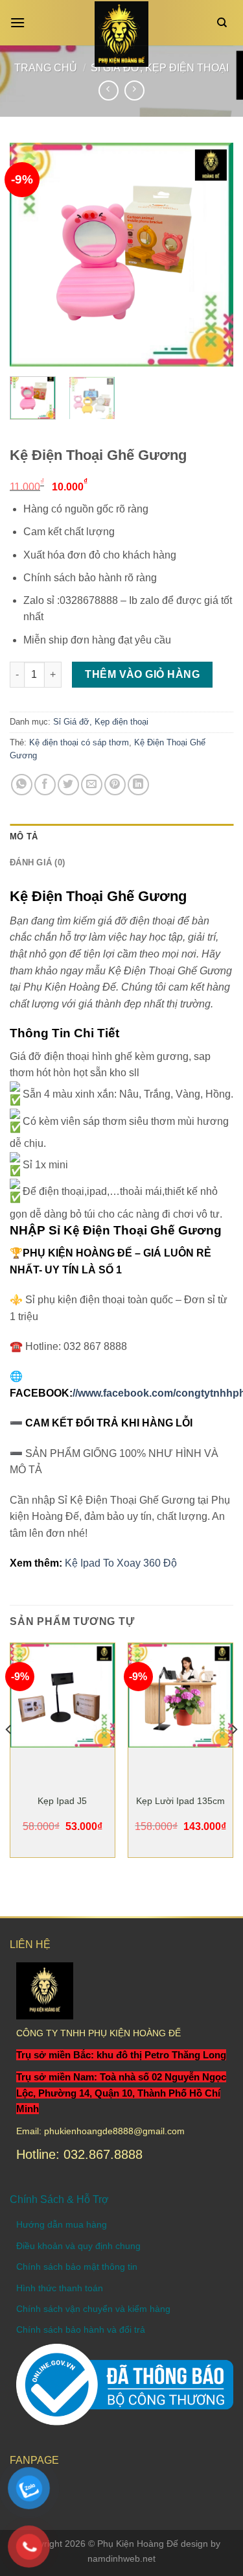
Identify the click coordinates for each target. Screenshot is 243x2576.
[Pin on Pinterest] (115, 785)
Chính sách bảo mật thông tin (77, 2267)
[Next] (213, 255)
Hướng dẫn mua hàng (62, 2224)
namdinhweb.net (121, 2558)
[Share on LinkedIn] (138, 785)
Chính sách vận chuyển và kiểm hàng (93, 2309)
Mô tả (24, 837)
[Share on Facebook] (45, 785)
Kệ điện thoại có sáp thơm (79, 742)
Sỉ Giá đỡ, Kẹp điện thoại (101, 722)
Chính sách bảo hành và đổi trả (81, 2329)
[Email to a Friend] (92, 785)
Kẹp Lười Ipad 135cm (180, 1801)
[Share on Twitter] (68, 785)
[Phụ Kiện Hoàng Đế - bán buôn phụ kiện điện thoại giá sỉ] (121, 34)
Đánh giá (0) (37, 862)
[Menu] (21, 22)
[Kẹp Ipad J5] (63, 1695)
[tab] (121, 837)
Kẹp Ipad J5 (62, 1801)
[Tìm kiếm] (225, 23)
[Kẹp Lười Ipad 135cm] (180, 1695)
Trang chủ (46, 68)
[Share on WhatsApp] (22, 785)
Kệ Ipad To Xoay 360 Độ (121, 1563)
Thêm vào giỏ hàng (142, 674)
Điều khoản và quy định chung (78, 2246)
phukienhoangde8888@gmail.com (114, 2131)
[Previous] (30, 255)
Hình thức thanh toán (60, 2288)
